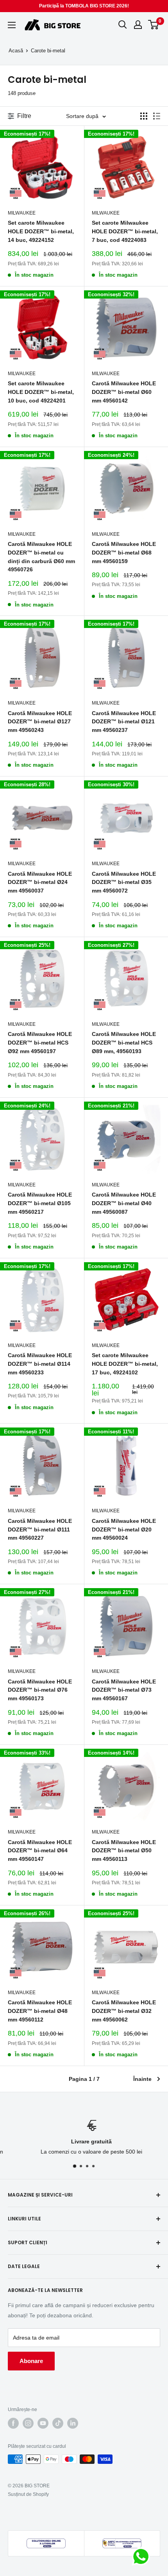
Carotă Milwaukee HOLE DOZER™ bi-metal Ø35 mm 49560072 (124, 882)
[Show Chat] (143, 2556)
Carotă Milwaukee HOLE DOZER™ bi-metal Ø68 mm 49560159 (124, 552)
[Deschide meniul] (12, 25)
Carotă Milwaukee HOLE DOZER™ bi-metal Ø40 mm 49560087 (124, 1203)
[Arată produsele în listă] (157, 116)
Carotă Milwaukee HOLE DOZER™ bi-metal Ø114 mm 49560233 (40, 1364)
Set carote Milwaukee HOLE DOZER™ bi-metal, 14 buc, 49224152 (41, 231)
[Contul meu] (138, 25)
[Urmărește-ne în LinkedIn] (73, 2423)
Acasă (16, 51)
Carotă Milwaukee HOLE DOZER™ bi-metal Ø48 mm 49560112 (40, 2011)
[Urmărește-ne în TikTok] (58, 2423)
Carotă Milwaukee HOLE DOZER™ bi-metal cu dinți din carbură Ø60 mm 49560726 (41, 557)
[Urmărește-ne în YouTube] (43, 2423)
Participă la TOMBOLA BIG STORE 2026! (84, 6)
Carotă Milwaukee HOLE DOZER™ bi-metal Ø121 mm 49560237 (124, 722)
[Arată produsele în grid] (144, 116)
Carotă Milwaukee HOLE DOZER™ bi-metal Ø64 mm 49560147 (40, 1851)
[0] (154, 25)
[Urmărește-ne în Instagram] (28, 2423)
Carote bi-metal (48, 51)
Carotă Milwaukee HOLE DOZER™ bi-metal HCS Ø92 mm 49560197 (40, 1042)
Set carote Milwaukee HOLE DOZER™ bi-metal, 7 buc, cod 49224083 (125, 231)
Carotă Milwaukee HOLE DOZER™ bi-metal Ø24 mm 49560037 (40, 882)
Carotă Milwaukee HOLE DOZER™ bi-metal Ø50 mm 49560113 (124, 1851)
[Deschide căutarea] (123, 25)
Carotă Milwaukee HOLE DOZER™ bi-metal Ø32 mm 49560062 (124, 2011)
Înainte (142, 2079)
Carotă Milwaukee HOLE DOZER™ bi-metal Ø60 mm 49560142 (124, 392)
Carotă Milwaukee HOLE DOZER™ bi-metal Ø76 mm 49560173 (40, 1690)
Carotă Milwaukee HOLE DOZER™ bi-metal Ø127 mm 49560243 (40, 722)
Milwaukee (22, 213)
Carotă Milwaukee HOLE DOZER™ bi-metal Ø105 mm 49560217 (40, 1203)
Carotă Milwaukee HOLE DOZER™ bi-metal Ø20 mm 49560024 (124, 1529)
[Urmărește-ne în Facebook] (13, 2423)
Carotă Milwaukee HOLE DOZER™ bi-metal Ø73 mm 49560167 (124, 1690)
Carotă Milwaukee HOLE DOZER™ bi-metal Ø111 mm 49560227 (40, 1529)
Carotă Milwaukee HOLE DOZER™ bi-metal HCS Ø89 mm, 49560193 (124, 1042)
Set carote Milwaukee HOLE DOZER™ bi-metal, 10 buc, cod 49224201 (41, 392)
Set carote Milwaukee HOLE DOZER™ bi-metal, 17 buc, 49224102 (125, 1364)
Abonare (31, 2361)
